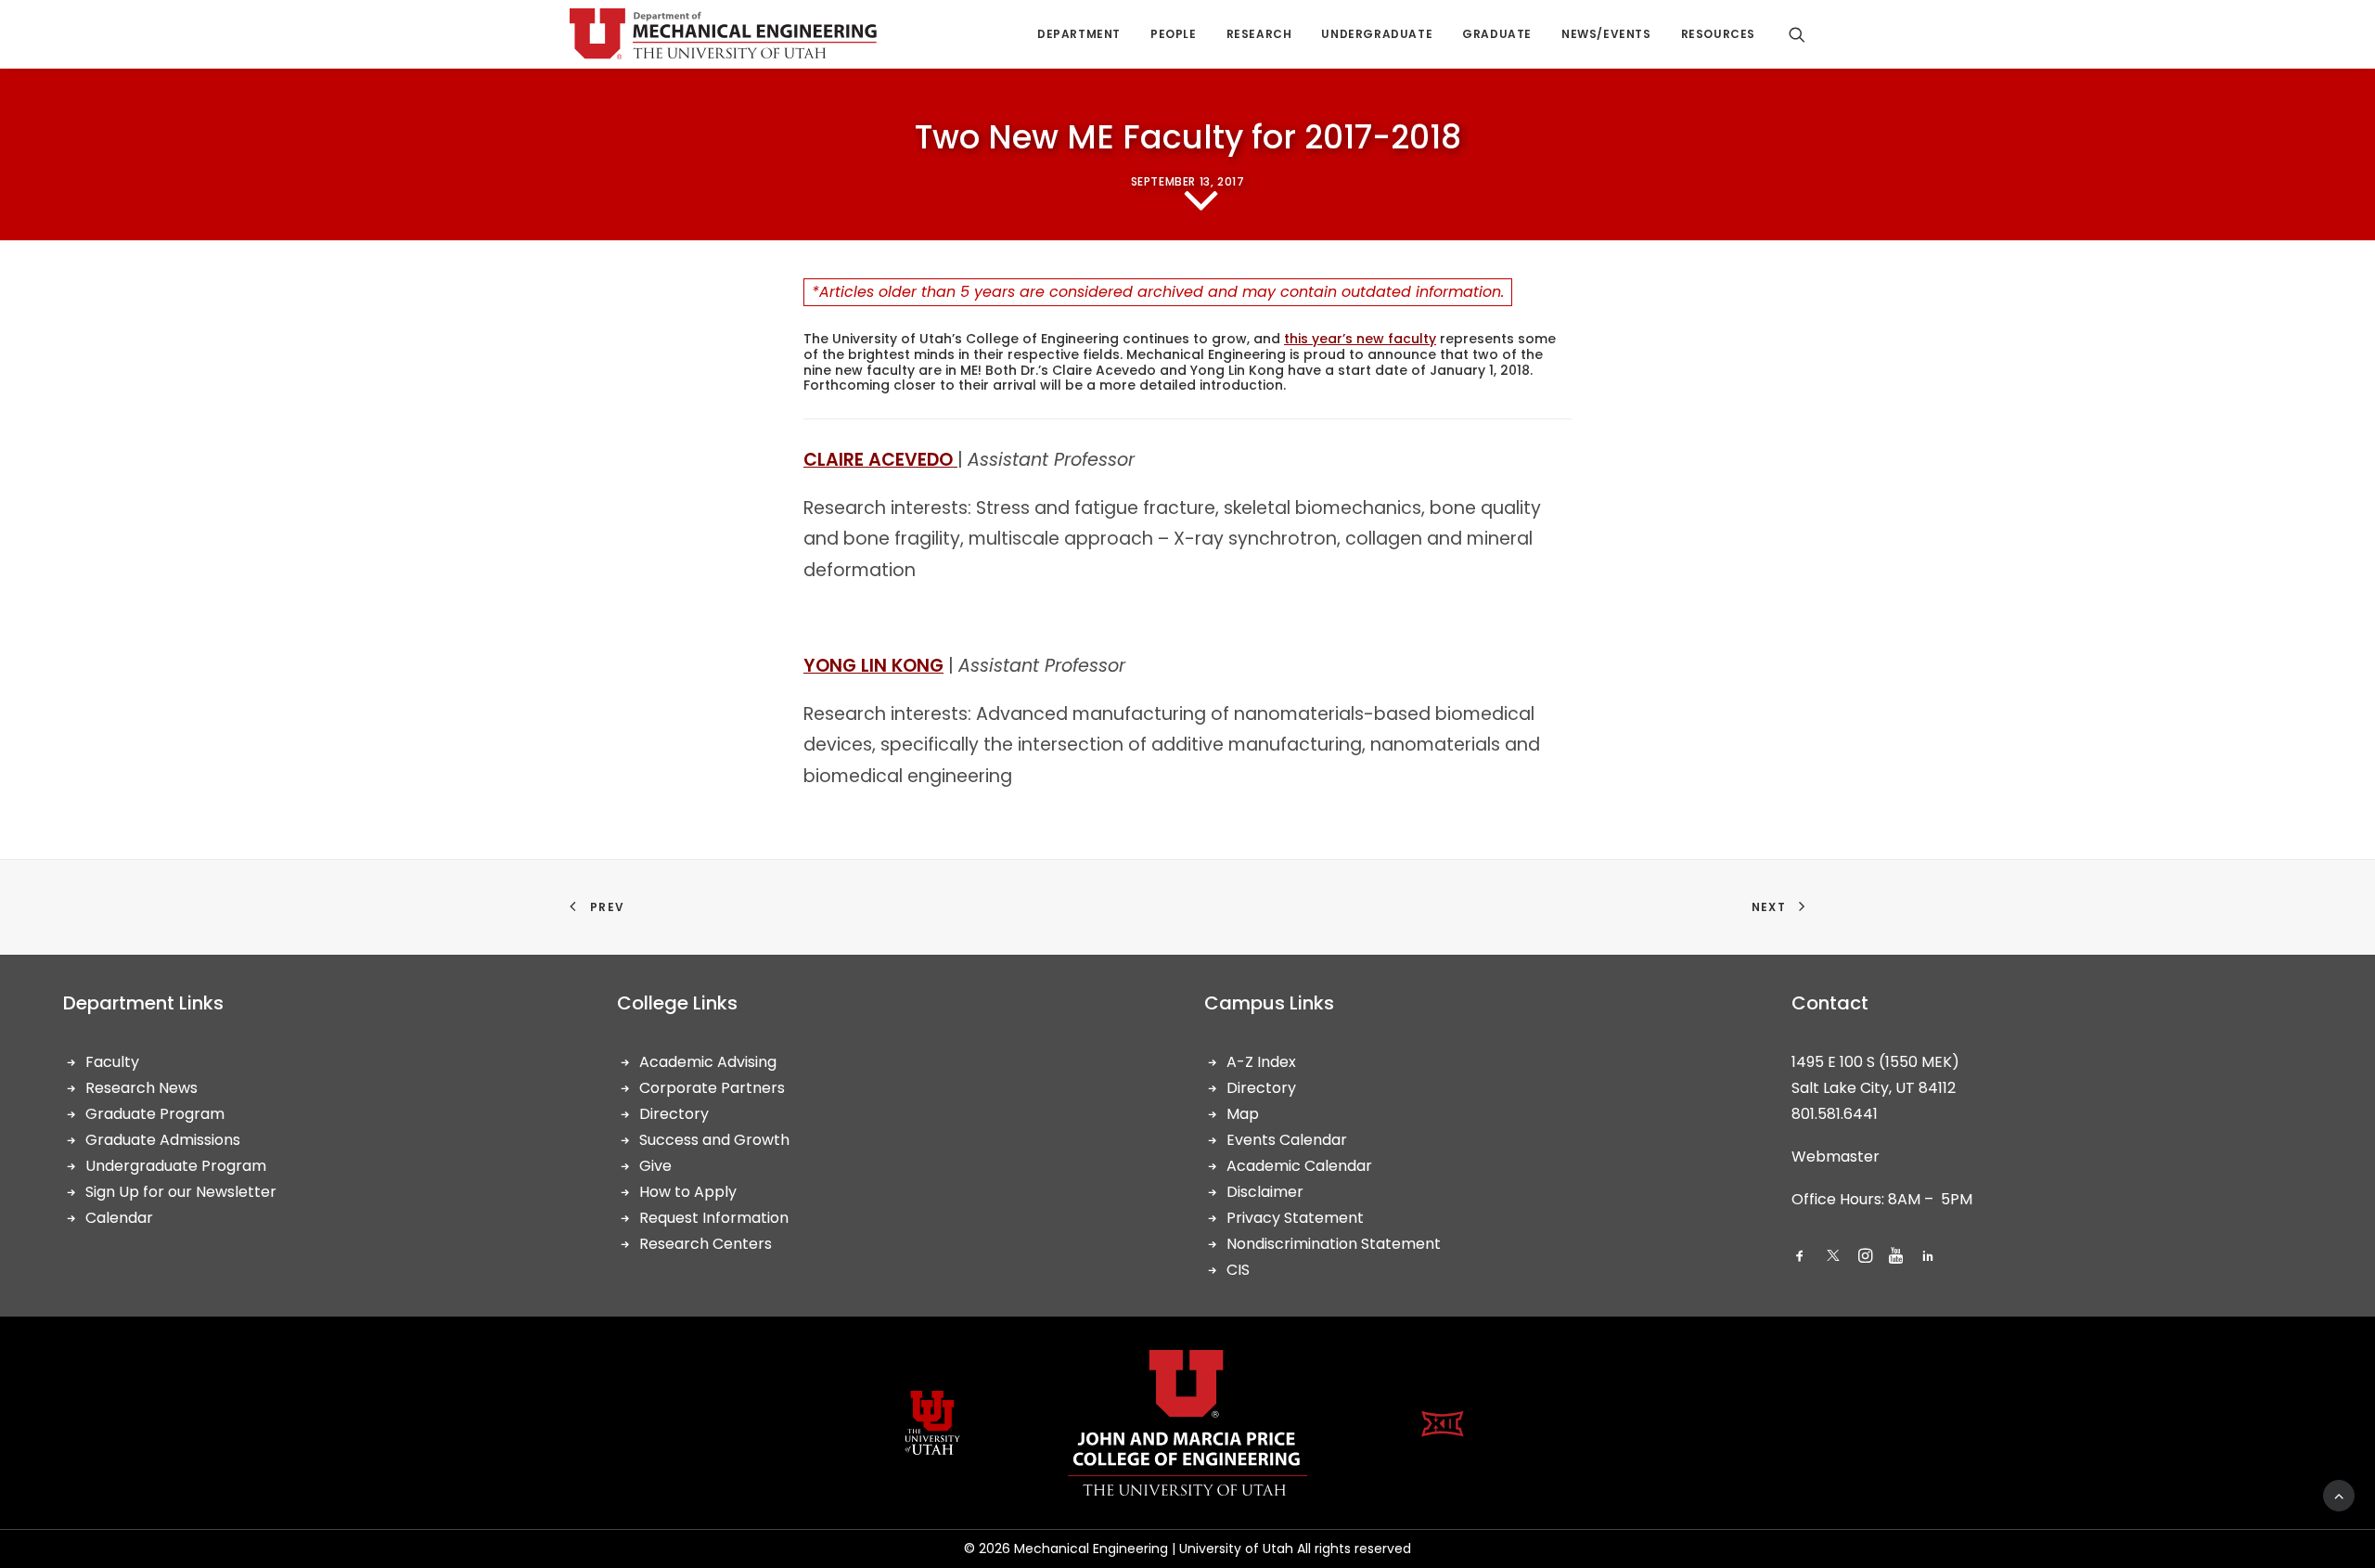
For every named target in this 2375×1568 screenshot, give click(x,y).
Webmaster (1836, 1157)
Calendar (119, 1218)
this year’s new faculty (1360, 339)
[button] (1800, 1258)
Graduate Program (155, 1114)
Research (1259, 34)
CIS (1238, 1270)
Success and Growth (714, 1140)
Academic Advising (708, 1062)
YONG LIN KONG (873, 666)
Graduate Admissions (163, 1140)
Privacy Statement (1295, 1218)
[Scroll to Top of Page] (2339, 1494)
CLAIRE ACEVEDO (880, 460)
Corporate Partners (712, 1088)
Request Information (714, 1218)
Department (1079, 34)
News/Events (1606, 34)
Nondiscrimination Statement (1334, 1244)
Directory (674, 1114)
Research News (141, 1088)
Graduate (1497, 34)
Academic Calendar (1299, 1166)
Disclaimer (1265, 1192)
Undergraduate (1377, 34)
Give (655, 1166)
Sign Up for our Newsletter (181, 1192)
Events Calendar (1287, 1140)
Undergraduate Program (176, 1166)
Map (1243, 1114)
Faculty (112, 1062)
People (1174, 34)
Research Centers (706, 1244)
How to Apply (688, 1192)
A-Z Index (1261, 1062)
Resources (1718, 34)
